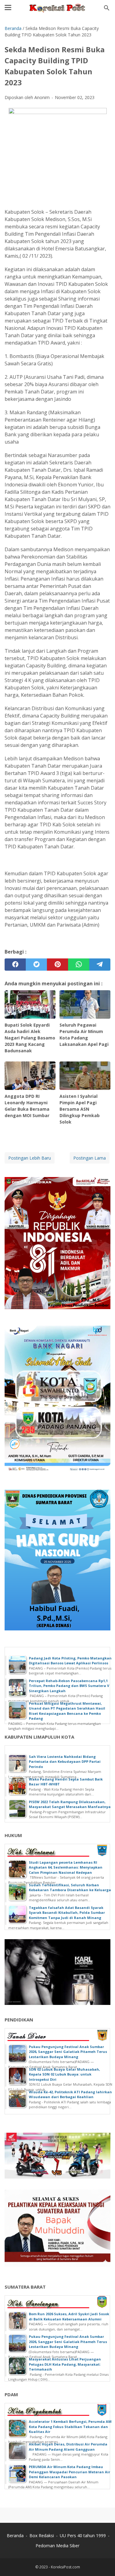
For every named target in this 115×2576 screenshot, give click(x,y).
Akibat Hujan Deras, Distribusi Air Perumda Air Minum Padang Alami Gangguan (68, 2447)
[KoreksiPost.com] (57, 8)
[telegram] (100, 965)
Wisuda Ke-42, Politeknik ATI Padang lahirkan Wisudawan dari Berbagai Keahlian (70, 2094)
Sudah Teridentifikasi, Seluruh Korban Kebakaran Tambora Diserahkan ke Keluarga (70, 1888)
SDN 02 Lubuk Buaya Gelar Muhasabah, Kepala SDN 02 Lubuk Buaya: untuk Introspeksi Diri (64, 2074)
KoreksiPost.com (65, 2567)
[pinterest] (57, 965)
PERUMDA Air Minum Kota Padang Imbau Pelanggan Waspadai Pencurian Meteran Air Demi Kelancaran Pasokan (69, 2472)
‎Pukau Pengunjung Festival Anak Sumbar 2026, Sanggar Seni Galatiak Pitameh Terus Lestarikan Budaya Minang (68, 2052)
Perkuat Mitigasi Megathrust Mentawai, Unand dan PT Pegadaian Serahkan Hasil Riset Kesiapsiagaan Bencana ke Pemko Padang (67, 1711)
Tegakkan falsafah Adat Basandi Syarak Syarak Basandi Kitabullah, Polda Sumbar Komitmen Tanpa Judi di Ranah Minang (67, 1913)
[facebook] (15, 965)
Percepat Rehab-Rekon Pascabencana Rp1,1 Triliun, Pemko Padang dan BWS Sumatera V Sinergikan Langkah (69, 1686)
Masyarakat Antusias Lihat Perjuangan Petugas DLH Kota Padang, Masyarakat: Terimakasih (65, 2364)
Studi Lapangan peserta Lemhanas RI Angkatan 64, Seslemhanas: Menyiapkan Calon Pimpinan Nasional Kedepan (66, 1867)
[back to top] (103, 2562)
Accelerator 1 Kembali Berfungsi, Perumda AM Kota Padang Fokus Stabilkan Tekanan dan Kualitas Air (70, 2427)
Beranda (15, 2535)
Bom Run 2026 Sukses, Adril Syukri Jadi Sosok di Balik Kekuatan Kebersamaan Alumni (69, 2316)
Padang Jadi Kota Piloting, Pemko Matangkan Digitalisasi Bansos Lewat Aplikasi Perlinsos (70, 1661)
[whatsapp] (79, 965)
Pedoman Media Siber (57, 2546)
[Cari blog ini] (107, 8)
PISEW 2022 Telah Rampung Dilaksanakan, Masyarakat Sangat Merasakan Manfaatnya (70, 1804)
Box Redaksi (42, 2535)
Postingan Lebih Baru (30, 1158)
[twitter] (36, 965)
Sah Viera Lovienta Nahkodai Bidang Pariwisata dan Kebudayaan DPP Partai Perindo (65, 1762)
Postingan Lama (90, 1158)
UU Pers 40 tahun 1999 (83, 2535)
